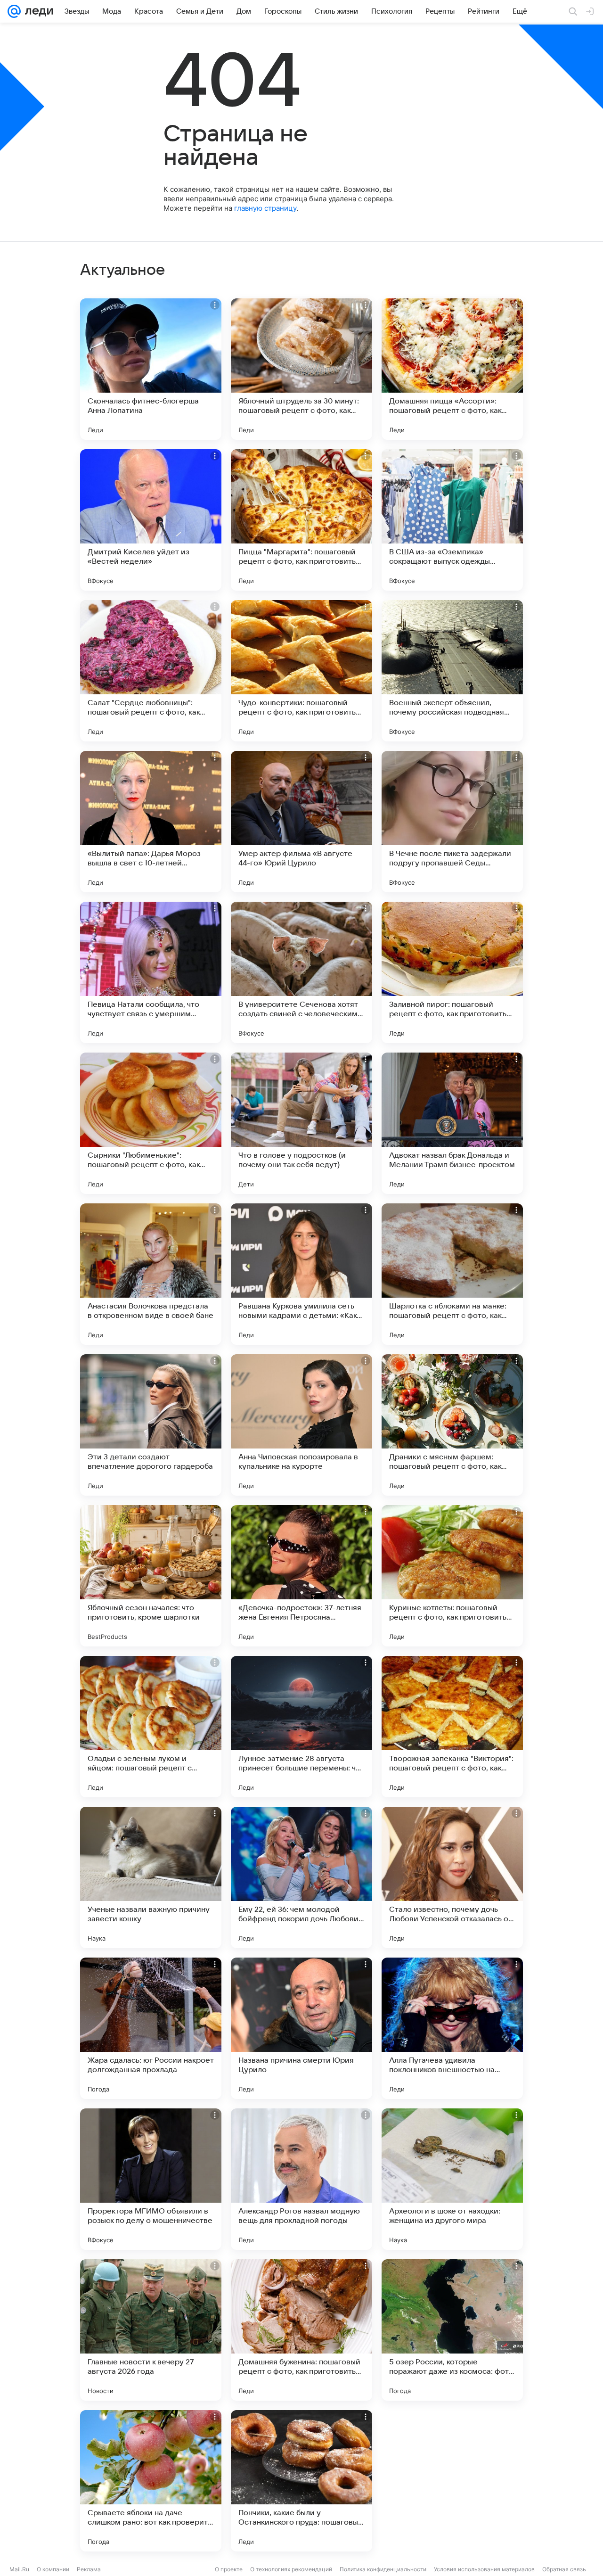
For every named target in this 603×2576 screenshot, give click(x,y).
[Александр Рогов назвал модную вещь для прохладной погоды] (301, 2179)
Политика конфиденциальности (383, 2569)
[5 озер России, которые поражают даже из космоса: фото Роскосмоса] (452, 2330)
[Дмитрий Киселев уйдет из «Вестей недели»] (151, 520)
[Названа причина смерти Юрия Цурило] (301, 2028)
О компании (53, 2569)
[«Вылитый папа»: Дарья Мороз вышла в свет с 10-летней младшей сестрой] (151, 822)
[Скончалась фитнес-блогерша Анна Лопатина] (151, 369)
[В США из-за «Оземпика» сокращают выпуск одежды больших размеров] (452, 520)
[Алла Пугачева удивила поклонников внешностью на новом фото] (452, 2028)
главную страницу (265, 208)
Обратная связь (564, 2569)
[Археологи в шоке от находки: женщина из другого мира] (452, 2179)
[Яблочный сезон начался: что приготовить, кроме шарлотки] (151, 1576)
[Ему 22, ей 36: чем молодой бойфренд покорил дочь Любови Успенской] (301, 1877)
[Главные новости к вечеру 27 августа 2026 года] (151, 2330)
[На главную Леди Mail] (37, 11)
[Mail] (14, 11)
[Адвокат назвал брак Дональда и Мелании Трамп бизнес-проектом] (452, 1123)
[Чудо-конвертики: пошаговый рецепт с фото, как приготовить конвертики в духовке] (301, 671)
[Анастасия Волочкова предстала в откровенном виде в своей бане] (151, 1274)
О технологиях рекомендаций (291, 2569)
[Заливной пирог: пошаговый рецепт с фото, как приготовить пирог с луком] (452, 972)
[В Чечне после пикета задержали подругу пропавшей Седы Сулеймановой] (452, 822)
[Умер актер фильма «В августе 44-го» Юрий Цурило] (301, 822)
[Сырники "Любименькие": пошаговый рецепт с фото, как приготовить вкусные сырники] (151, 1123)
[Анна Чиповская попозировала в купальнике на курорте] (301, 1425)
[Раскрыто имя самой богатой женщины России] (452, 2481)
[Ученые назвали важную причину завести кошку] (151, 1877)
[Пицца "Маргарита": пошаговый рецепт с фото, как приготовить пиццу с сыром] (301, 520)
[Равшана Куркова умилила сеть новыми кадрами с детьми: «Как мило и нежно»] (301, 1274)
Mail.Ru (19, 2569)
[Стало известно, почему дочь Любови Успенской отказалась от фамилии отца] (452, 1877)
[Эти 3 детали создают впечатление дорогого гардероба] (151, 1425)
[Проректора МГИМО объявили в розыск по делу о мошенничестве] (151, 2179)
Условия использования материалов (484, 2569)
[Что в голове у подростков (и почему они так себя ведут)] (301, 1123)
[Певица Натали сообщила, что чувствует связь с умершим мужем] (151, 972)
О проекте (229, 2569)
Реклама (89, 2569)
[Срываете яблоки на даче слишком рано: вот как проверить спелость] (151, 2481)
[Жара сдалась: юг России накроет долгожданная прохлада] (151, 2028)
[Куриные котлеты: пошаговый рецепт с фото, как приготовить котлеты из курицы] (452, 1576)
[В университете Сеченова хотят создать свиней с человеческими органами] (301, 972)
